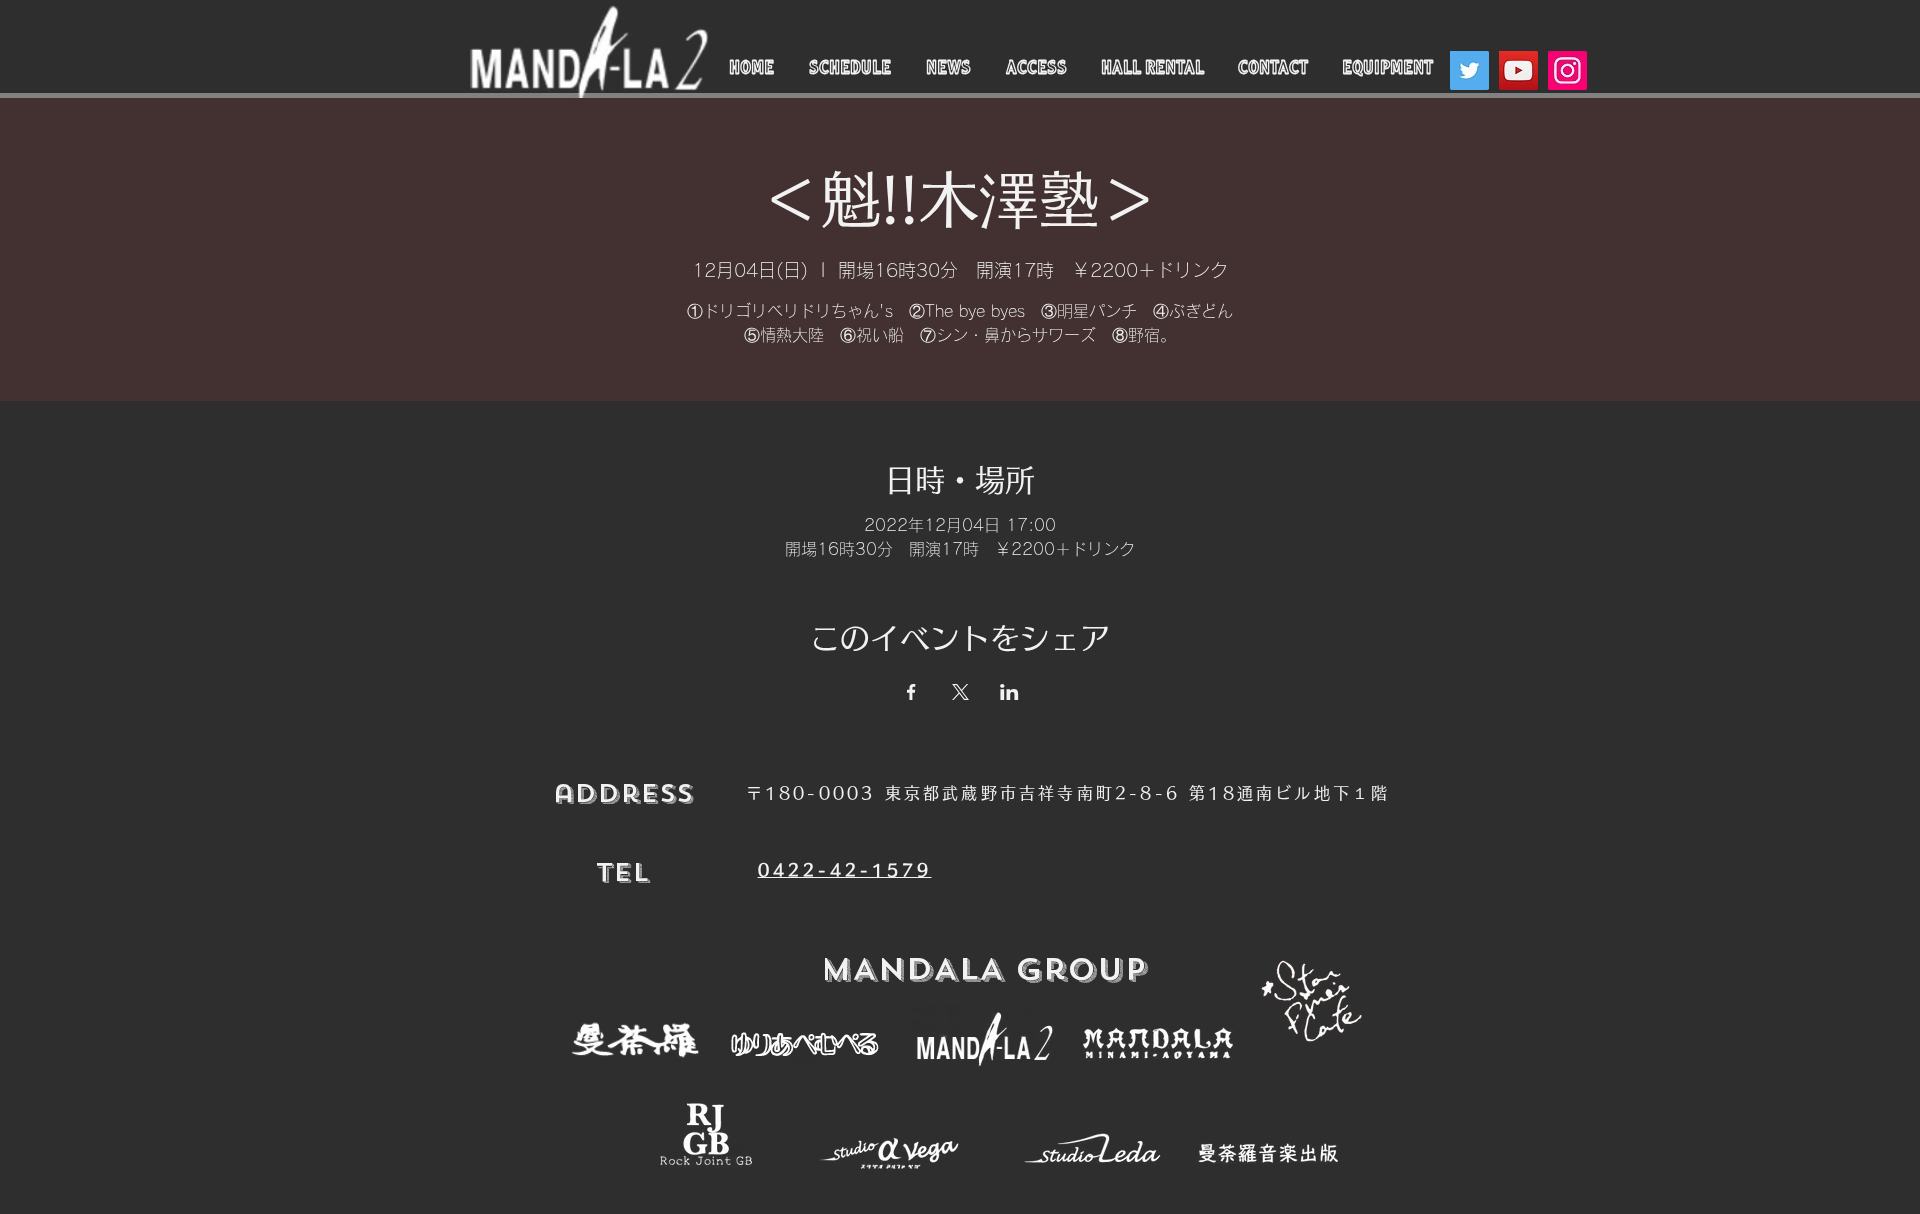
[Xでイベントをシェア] (960, 692)
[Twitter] (1469, 70)
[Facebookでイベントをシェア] (911, 692)
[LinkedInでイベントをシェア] (1009, 692)
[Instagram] (1567, 70)
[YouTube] (1518, 70)
